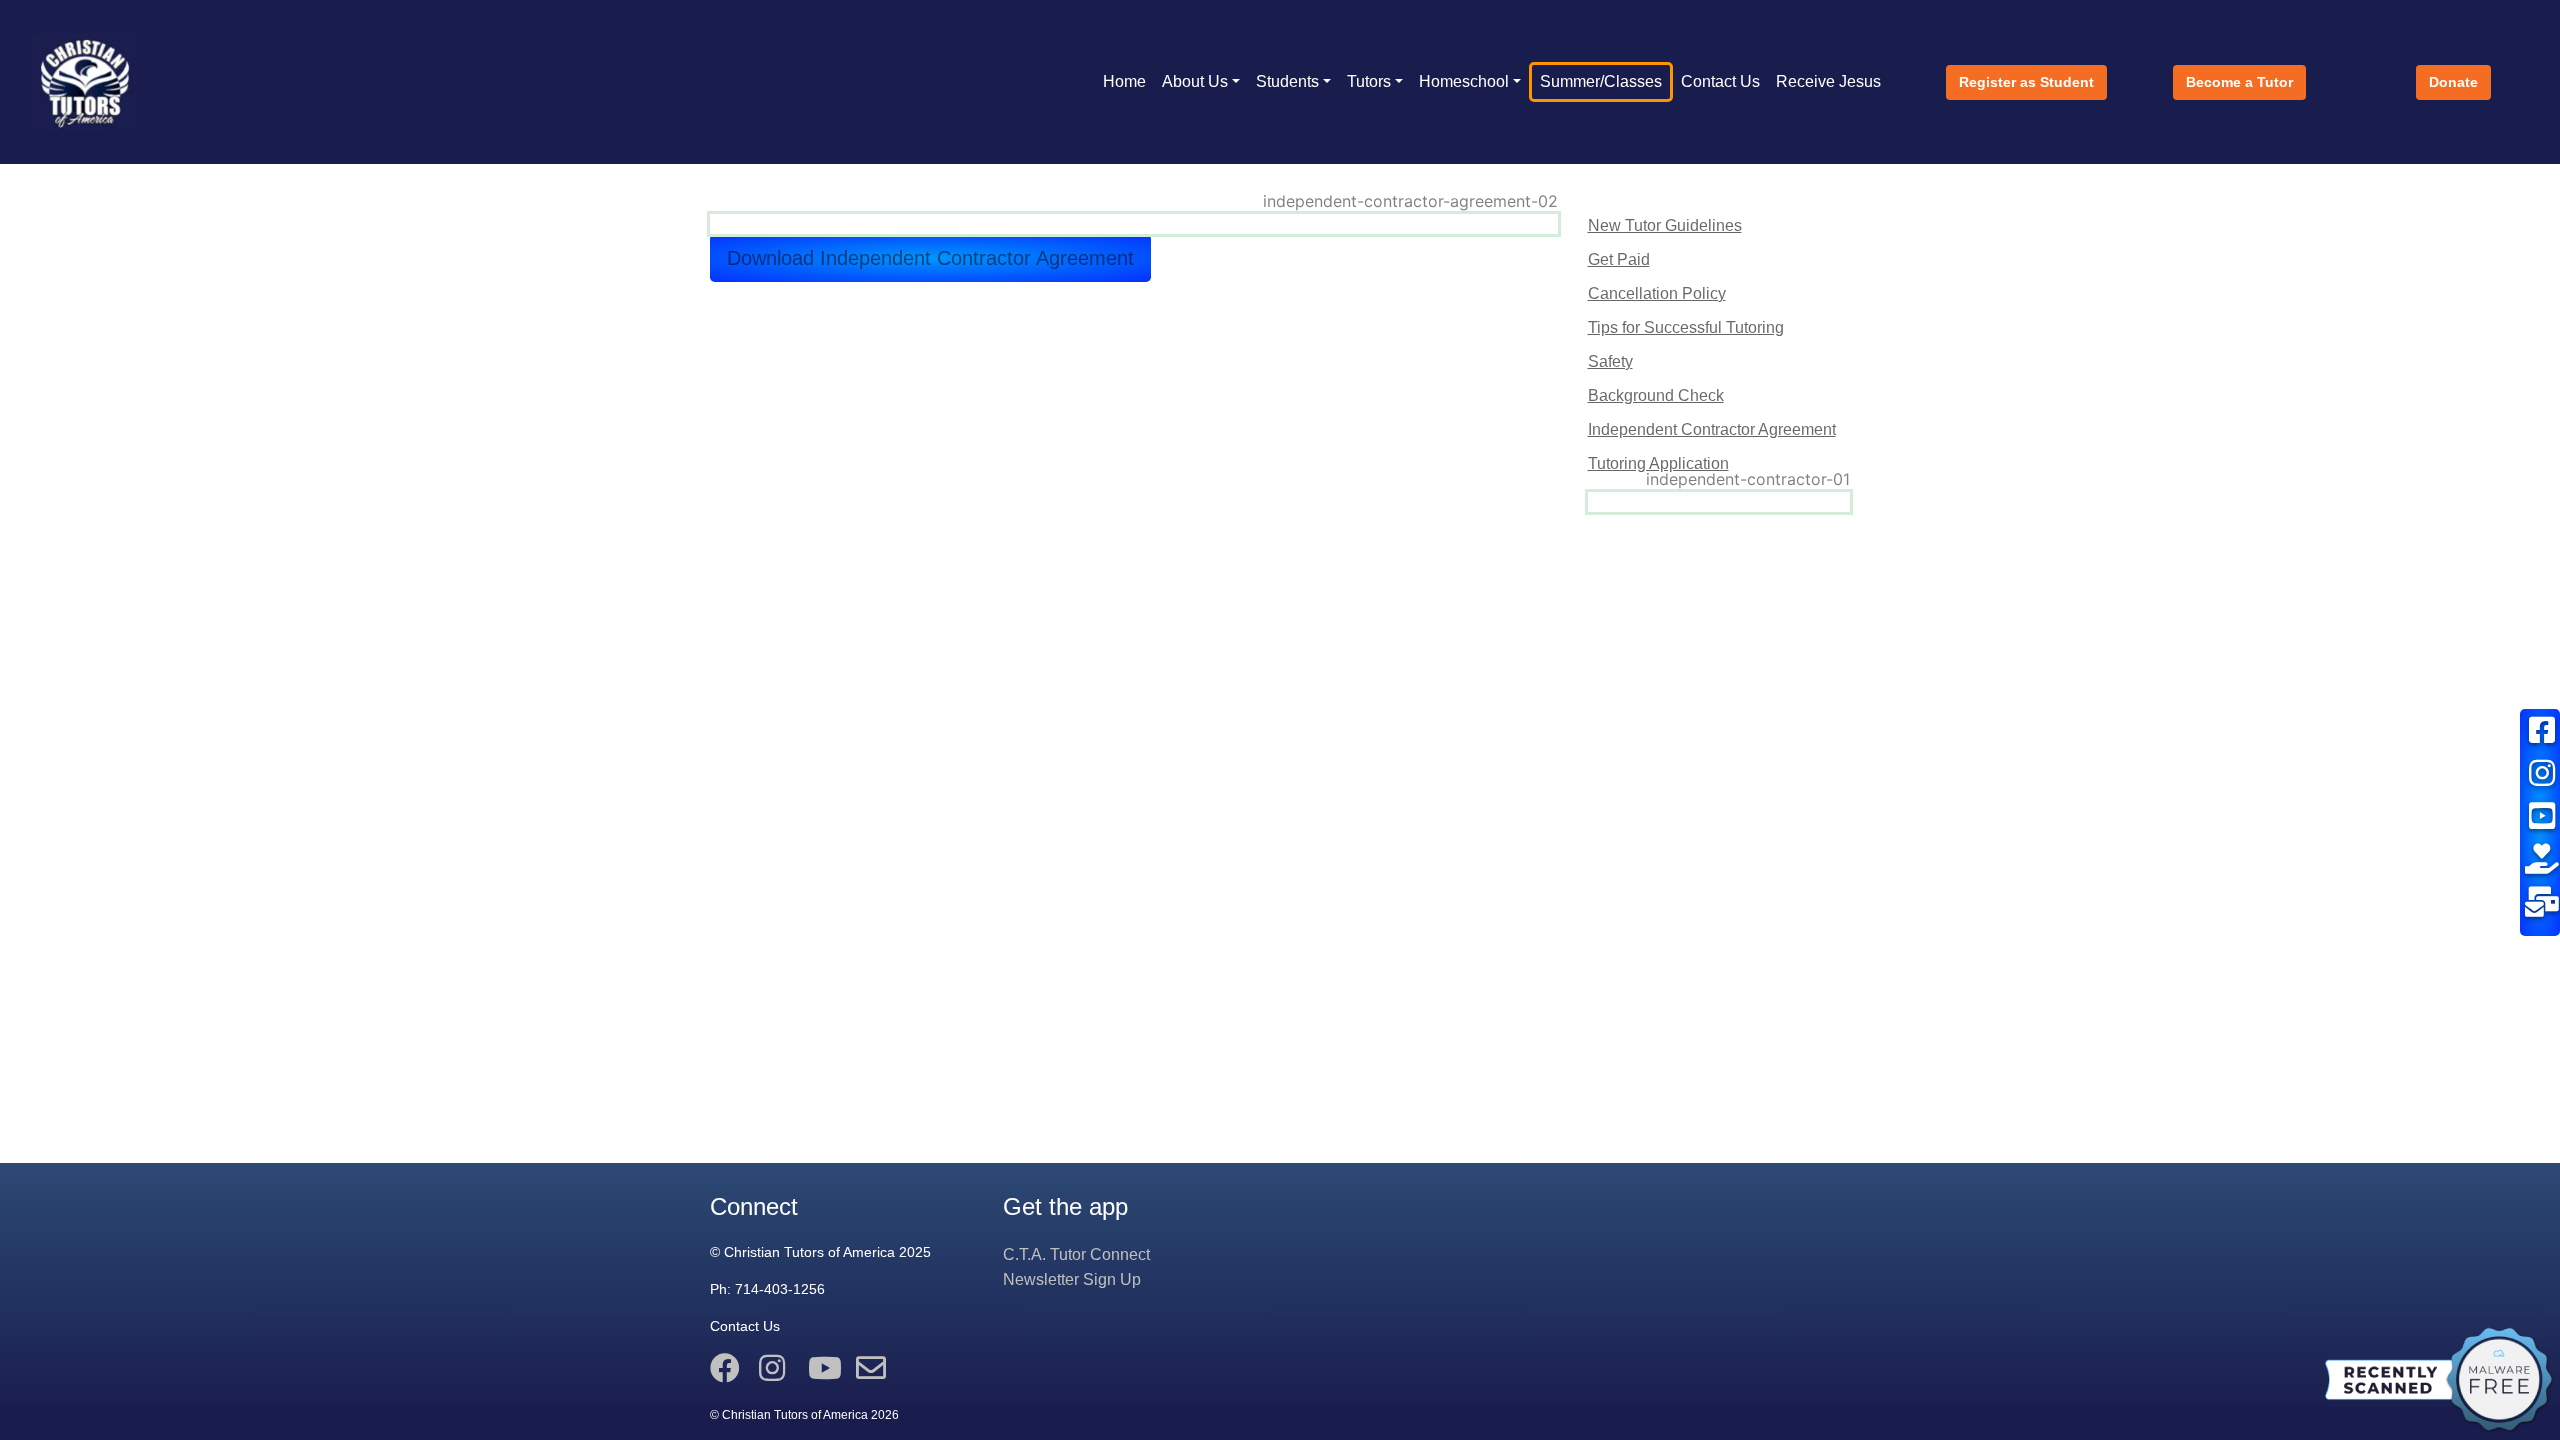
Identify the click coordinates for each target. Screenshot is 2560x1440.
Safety (1610, 361)
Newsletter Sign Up (1072, 1279)
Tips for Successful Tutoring (1686, 327)
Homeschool (1464, 81)
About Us (1195, 81)
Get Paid (1619, 259)
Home (1124, 81)
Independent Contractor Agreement (1712, 429)
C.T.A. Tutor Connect (1076, 1254)
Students (1287, 81)
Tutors (1369, 81)
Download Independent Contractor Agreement (930, 258)
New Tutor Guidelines (1665, 225)
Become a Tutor (2239, 82)
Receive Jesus (1828, 81)
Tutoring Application (1658, 463)
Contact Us (1720, 81)
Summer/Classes (1601, 81)
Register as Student (2026, 82)
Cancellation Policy (1657, 293)
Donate (2453, 82)
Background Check (1656, 395)
